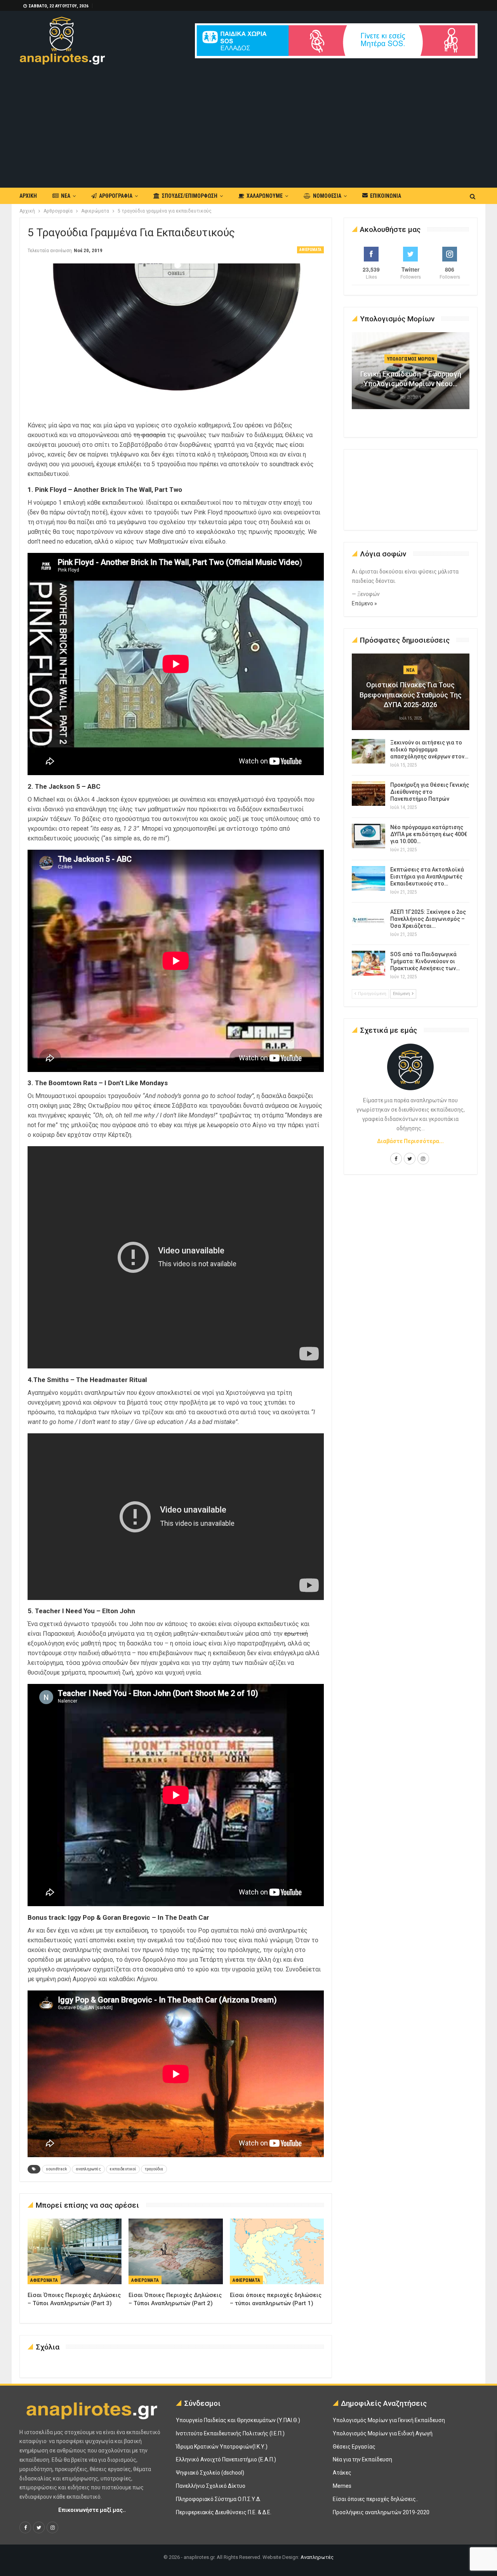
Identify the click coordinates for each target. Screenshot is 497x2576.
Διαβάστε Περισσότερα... (410, 1141)
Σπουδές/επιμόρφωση (190, 196)
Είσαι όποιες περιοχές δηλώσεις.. (375, 2499)
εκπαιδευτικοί (123, 2169)
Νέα (66, 196)
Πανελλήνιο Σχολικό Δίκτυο (211, 2486)
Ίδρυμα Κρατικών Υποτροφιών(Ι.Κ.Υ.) (222, 2447)
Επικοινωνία (386, 196)
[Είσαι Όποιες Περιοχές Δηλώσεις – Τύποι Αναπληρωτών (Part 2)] (176, 2252)
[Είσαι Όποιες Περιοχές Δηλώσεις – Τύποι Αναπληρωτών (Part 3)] (75, 2252)
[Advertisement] (248, 123)
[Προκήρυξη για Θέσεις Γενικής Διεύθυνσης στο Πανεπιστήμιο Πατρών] (368, 794)
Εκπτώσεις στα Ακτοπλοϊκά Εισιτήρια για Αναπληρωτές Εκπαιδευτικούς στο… (427, 877)
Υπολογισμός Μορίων (411, 359)
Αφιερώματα (310, 250)
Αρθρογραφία (116, 196)
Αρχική (28, 196)
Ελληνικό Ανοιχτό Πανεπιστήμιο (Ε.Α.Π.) (226, 2459)
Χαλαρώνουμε (265, 196)
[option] (411, 375)
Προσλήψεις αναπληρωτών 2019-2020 (381, 2512)
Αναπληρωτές (317, 2557)
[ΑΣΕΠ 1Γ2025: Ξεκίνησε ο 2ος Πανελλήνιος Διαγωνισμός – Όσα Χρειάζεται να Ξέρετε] (368, 921)
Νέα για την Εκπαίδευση (362, 2459)
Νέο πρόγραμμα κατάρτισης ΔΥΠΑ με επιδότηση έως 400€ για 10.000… (429, 834)
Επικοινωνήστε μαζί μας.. (92, 2510)
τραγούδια (154, 2169)
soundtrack (56, 2169)
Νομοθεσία (327, 196)
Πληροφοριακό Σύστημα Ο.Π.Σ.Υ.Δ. (218, 2499)
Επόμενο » (364, 603)
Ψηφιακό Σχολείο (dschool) (210, 2473)
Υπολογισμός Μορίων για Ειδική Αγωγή (383, 2433)
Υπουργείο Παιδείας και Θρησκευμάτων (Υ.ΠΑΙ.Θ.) (238, 2420)
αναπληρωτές (88, 2169)
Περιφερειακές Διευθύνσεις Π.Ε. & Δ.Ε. (224, 2512)
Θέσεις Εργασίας (354, 2447)
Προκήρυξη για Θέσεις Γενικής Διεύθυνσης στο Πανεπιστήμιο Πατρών (430, 792)
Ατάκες (342, 2473)
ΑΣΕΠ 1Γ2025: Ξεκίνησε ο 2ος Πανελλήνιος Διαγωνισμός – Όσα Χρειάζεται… (428, 919)
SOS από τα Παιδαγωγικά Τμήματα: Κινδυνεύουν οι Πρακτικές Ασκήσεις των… (425, 961)
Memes (342, 2486)
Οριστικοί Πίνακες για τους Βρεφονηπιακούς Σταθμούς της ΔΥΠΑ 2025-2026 (411, 695)
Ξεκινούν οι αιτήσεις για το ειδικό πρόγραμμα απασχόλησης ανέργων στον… (429, 749)
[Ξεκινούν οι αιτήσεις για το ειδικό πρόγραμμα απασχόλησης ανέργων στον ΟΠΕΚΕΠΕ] (368, 751)
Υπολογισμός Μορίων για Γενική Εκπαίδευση (389, 2420)
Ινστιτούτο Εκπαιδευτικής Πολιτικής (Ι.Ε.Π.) (230, 2433)
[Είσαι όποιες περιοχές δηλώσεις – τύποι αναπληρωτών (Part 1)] (277, 2252)
